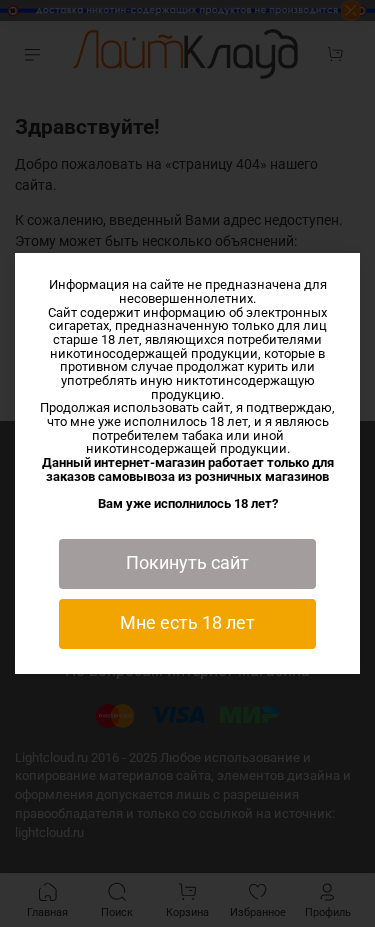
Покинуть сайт (187, 563)
